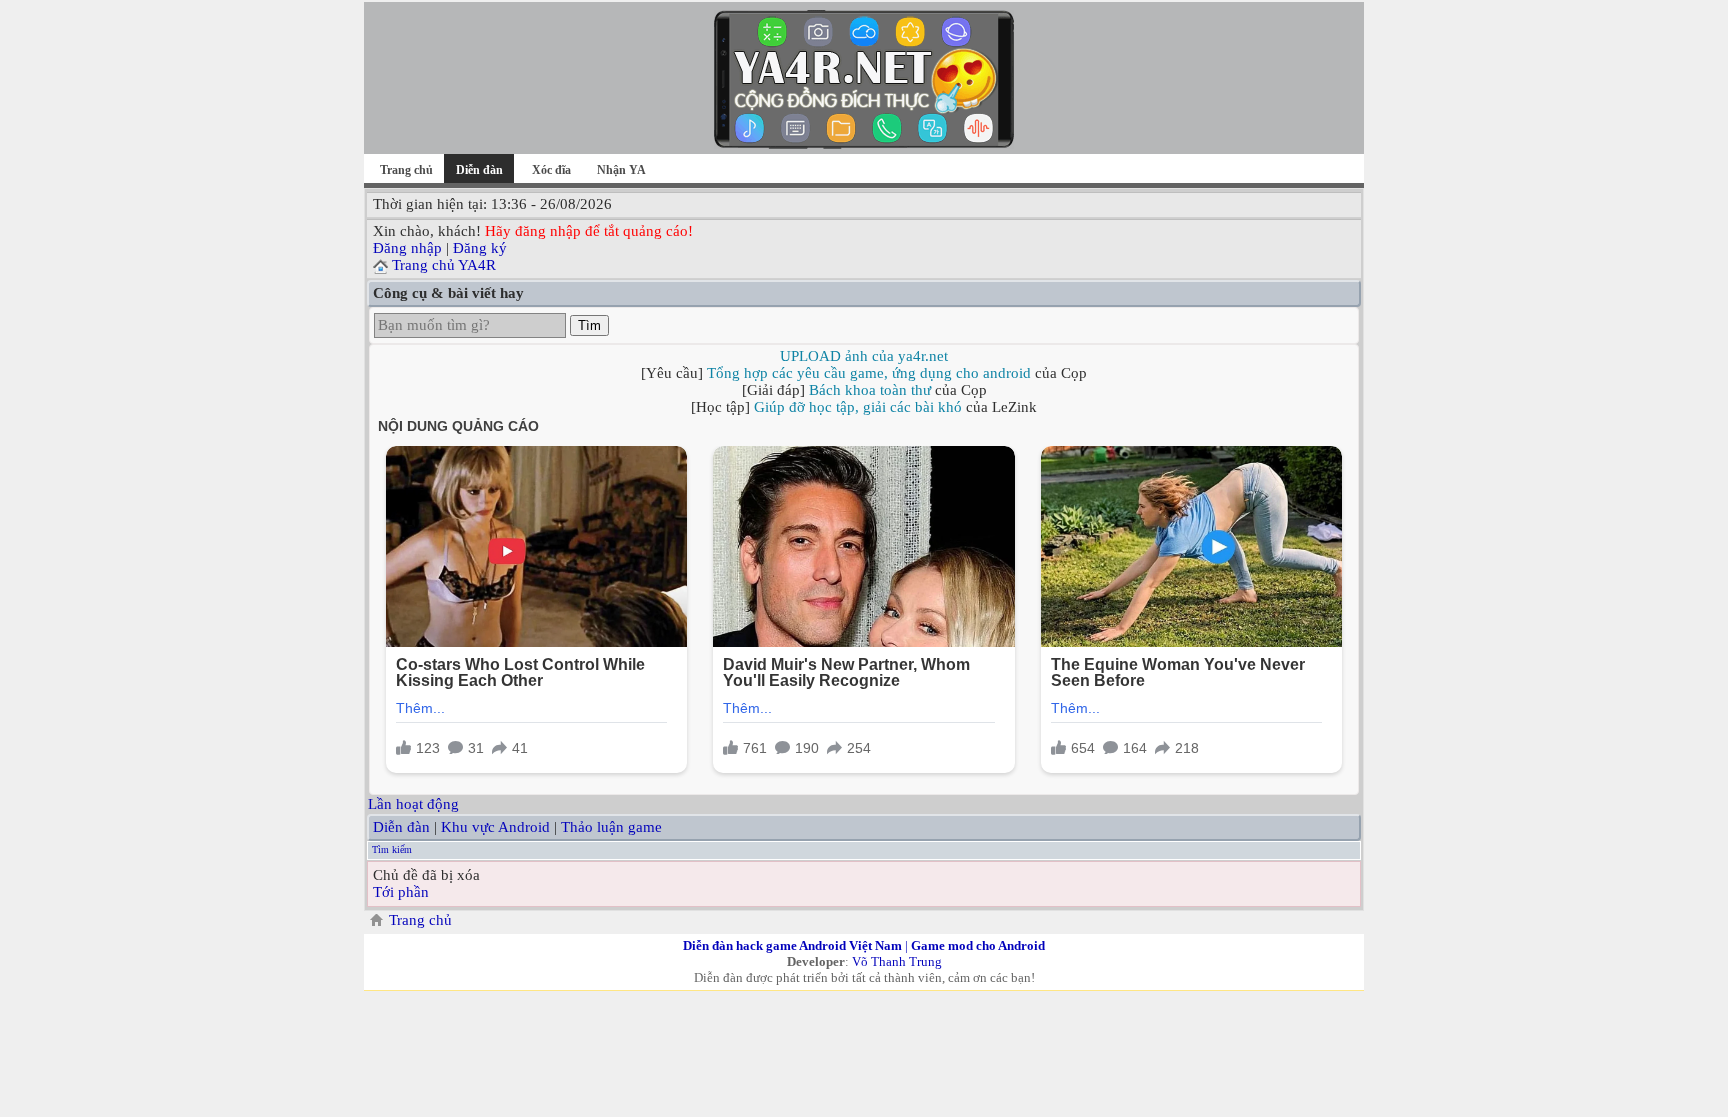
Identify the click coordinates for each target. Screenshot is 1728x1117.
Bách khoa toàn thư (870, 390)
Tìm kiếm (392, 849)
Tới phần (401, 892)
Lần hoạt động (413, 804)
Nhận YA (621, 170)
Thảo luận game (611, 827)
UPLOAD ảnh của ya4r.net (864, 356)
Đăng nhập (407, 248)
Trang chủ (406, 170)
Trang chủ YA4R (444, 265)
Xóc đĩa (551, 170)
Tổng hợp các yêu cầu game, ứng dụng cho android (869, 373)
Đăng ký (480, 248)
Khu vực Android (495, 827)
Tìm (589, 325)
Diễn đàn (401, 827)
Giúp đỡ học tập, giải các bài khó (858, 407)
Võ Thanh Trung (897, 961)
